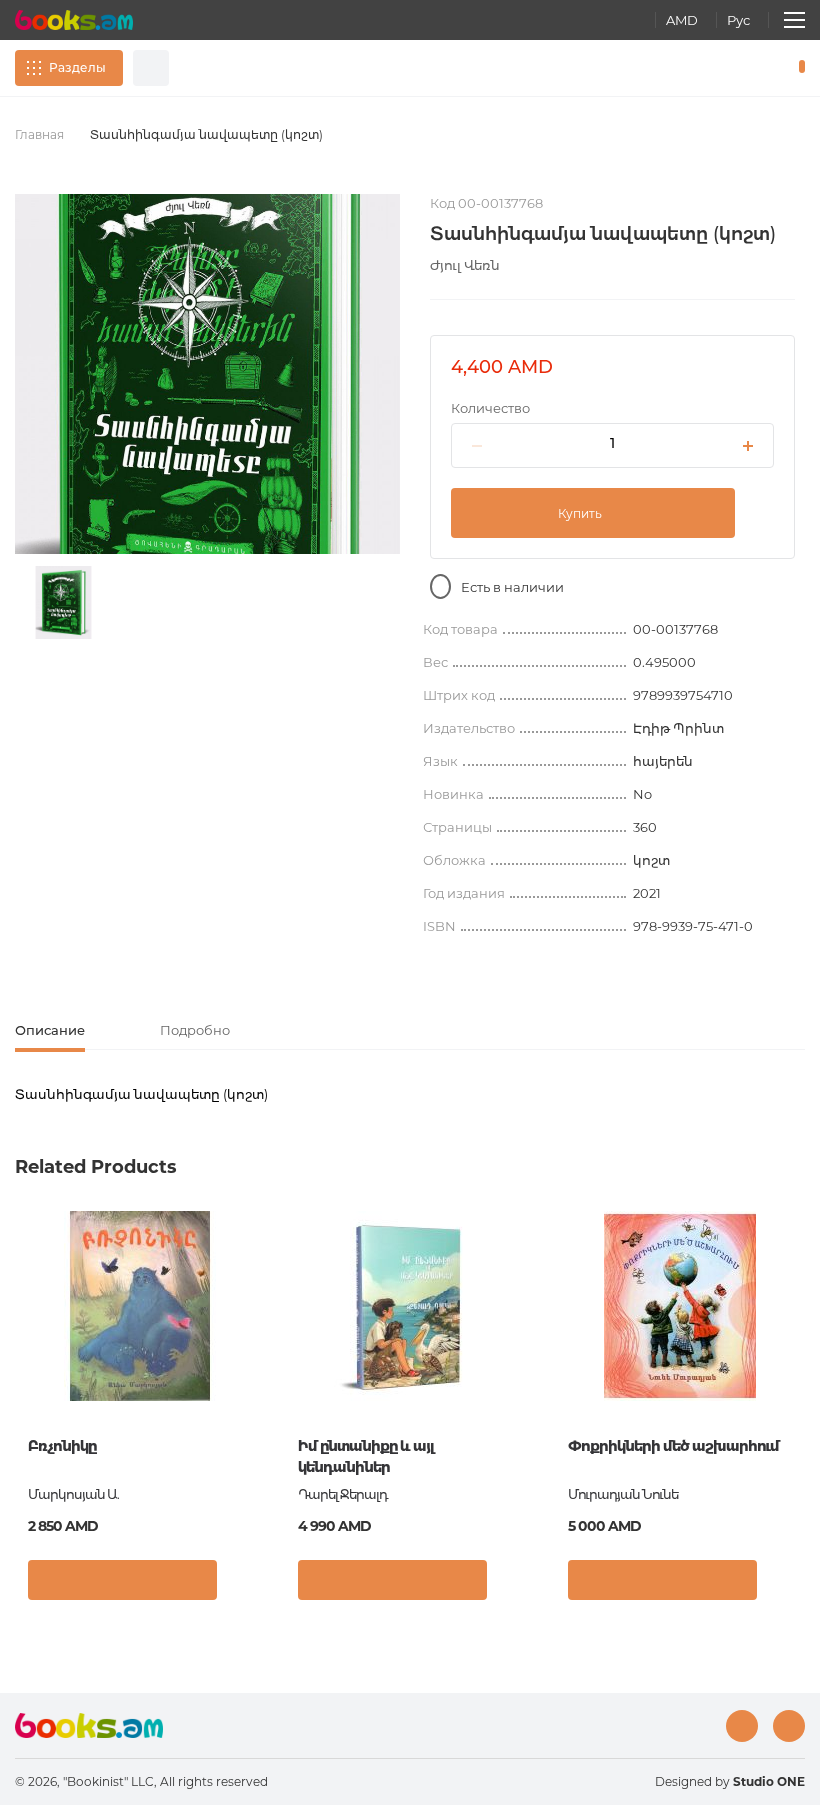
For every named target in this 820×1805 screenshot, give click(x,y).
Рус (738, 20)
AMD (682, 20)
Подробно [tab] (195, 1030)
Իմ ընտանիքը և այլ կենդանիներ (366, 1456)
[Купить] (122, 1580)
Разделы (77, 67)
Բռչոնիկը (62, 1446)
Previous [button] (25, 1358)
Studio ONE (769, 1781)
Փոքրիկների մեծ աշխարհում (673, 1446)
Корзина (797, 68)
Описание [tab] (50, 1030)
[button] (244, 1585)
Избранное (750, 68)
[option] (63, 602)
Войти (716, 68)
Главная (39, 134)
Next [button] (795, 1358)
